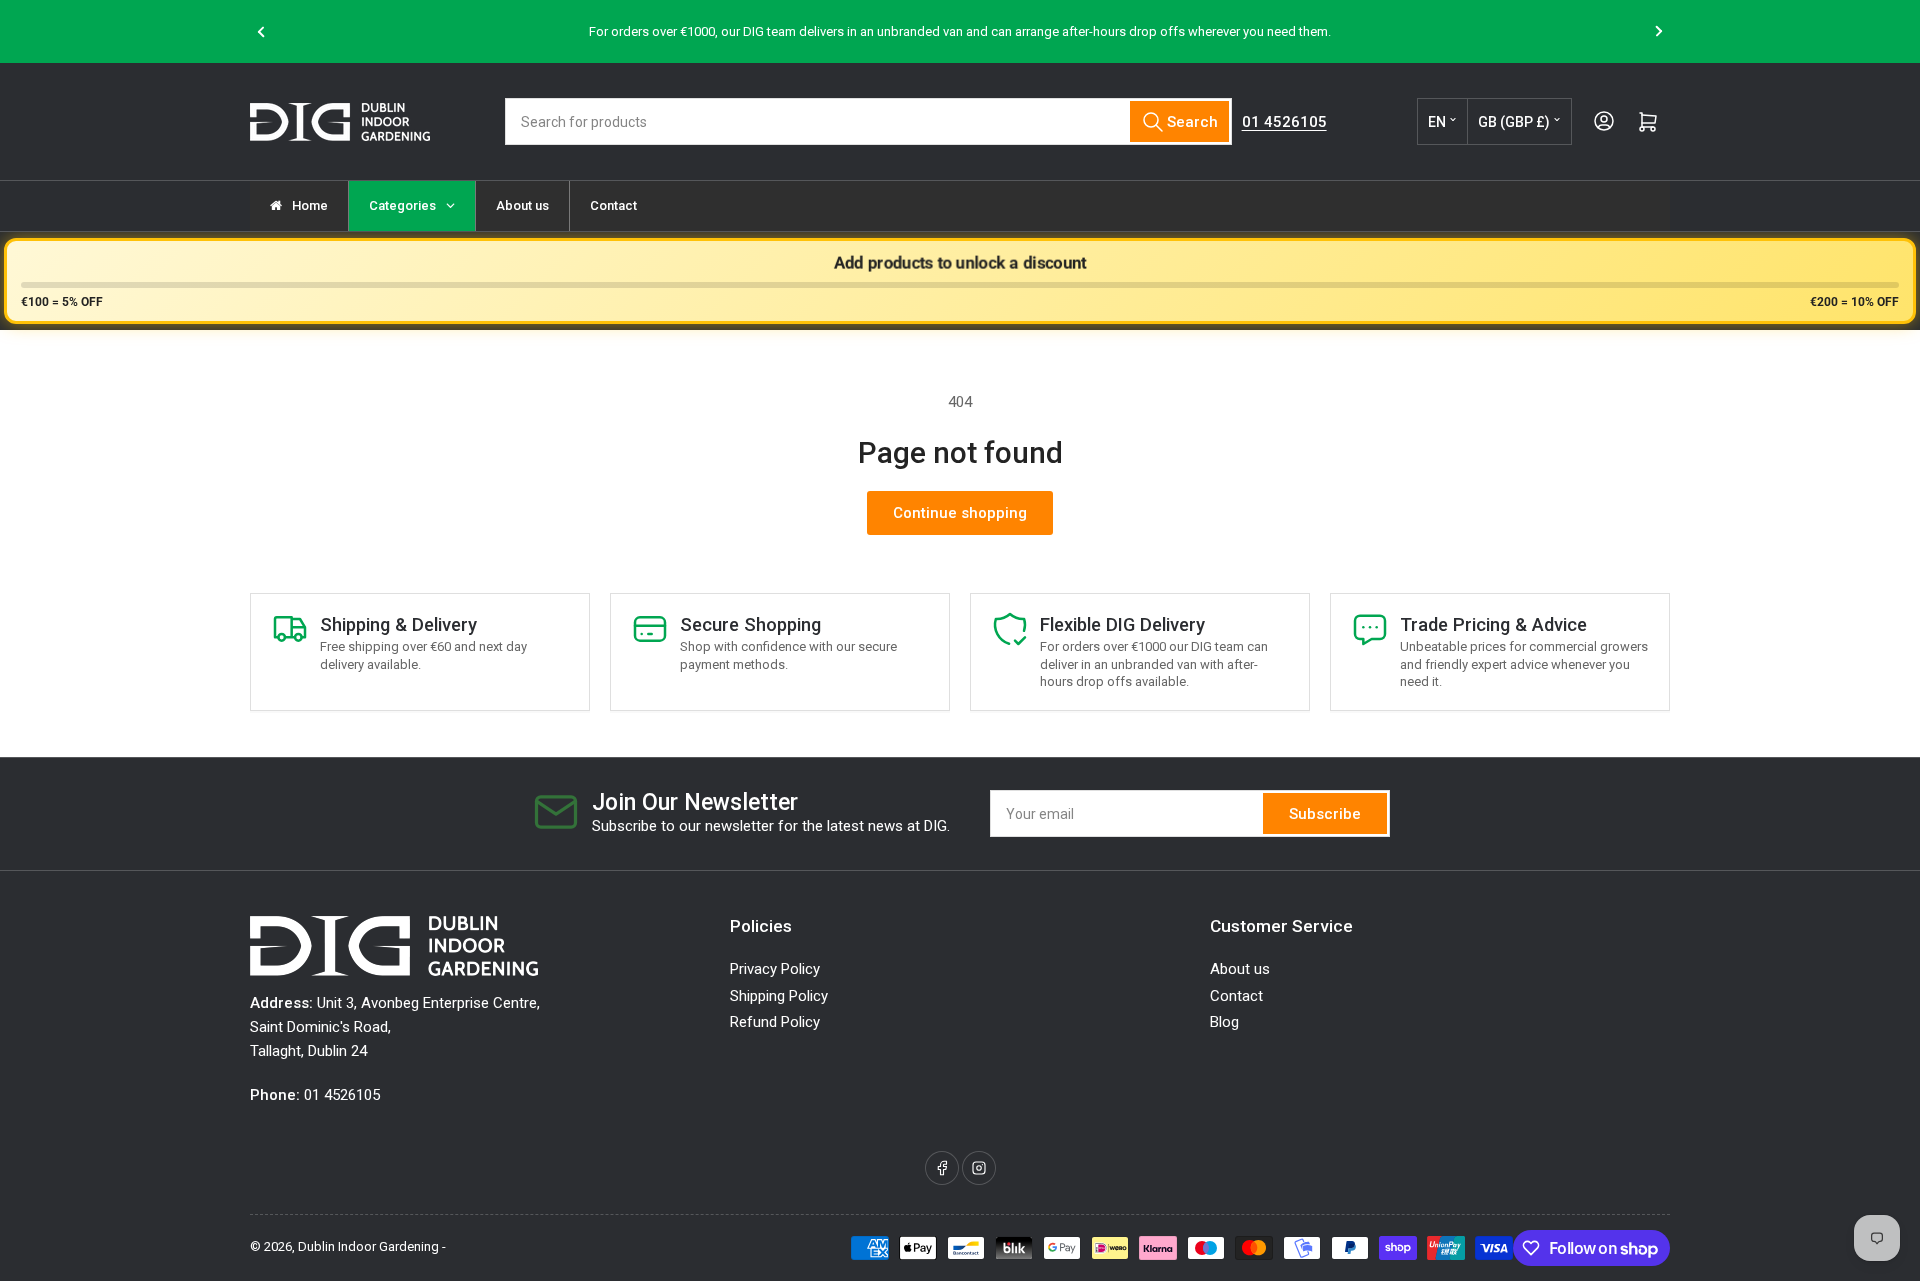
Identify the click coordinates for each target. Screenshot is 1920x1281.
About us (1240, 969)
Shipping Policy (779, 996)
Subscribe (1325, 814)
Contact (1236, 996)
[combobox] (868, 121)
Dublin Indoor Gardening (368, 1246)
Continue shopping (960, 513)
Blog (1224, 1022)
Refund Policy (775, 1022)
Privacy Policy (775, 969)
